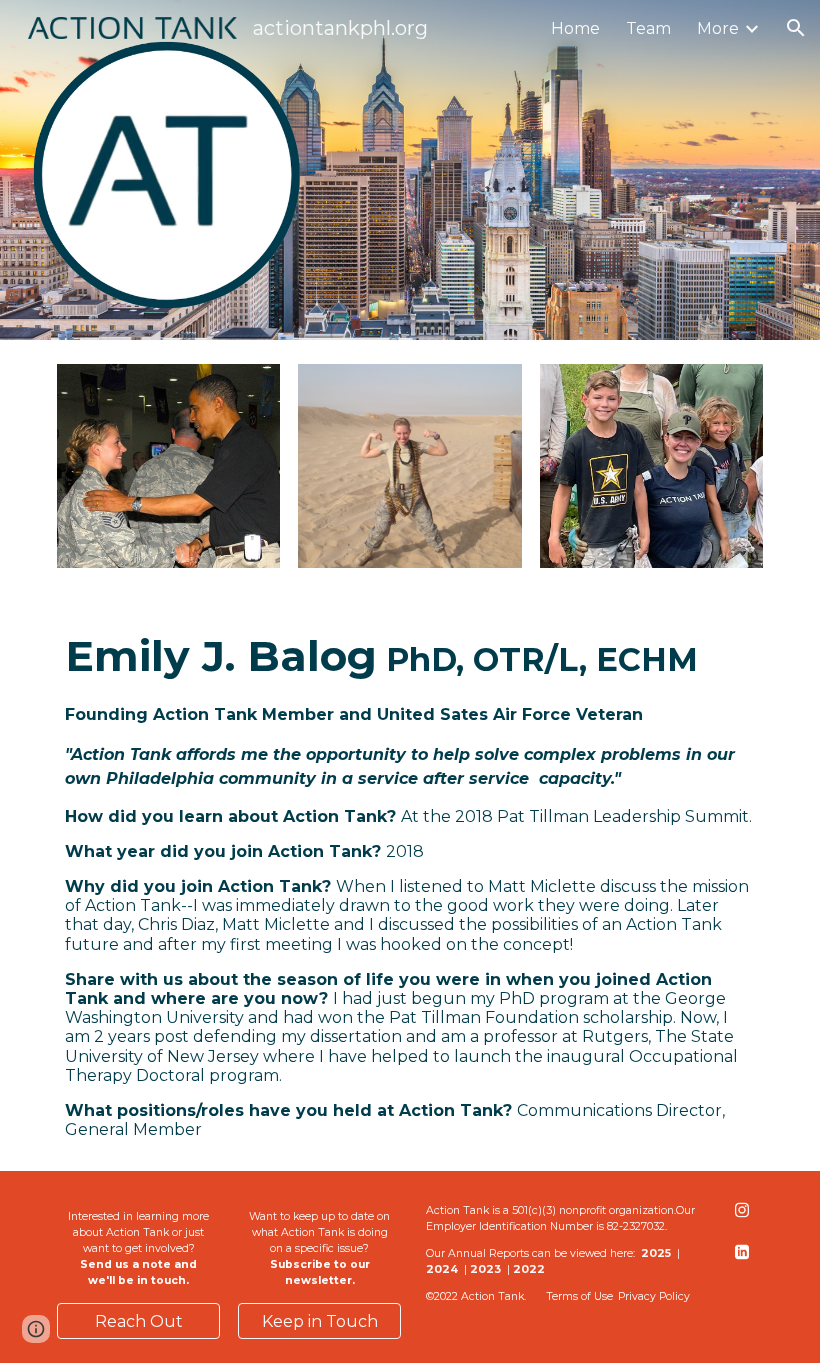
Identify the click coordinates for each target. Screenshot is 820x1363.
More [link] (718, 28)
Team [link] (648, 28)
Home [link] (575, 28)
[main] (410, 881)
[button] (796, 28)
